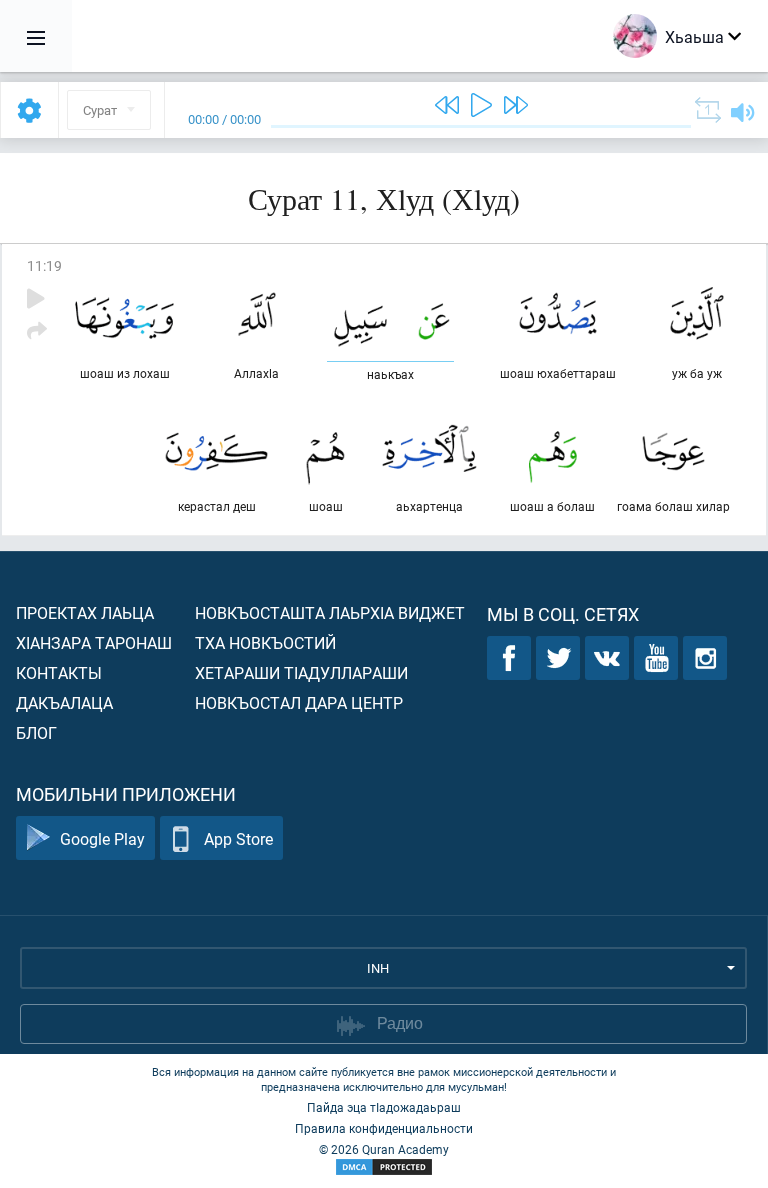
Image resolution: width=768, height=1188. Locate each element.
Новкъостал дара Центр (299, 702)
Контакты (59, 672)
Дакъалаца (64, 702)
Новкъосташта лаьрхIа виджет (330, 612)
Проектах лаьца (85, 612)
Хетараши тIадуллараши (301, 672)
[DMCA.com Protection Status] (384, 1167)
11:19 (44, 265)
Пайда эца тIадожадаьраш (384, 1107)
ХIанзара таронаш (94, 642)
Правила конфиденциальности (384, 1128)
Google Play (102, 838)
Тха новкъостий (265, 642)
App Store (238, 838)
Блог (36, 732)
